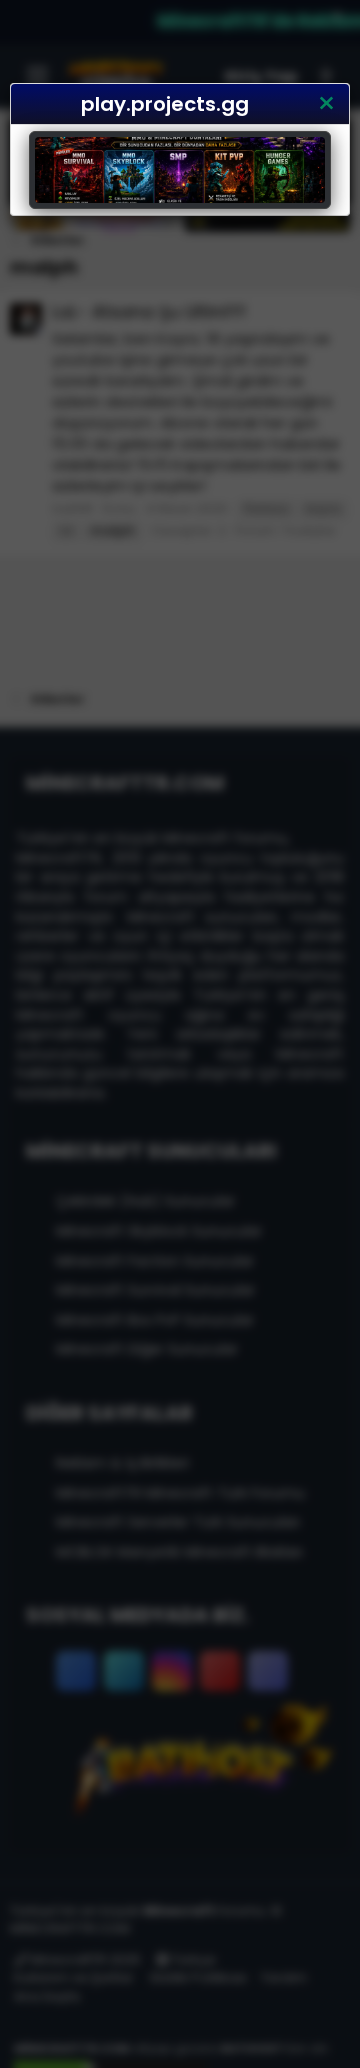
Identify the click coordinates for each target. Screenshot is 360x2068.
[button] (326, 104)
